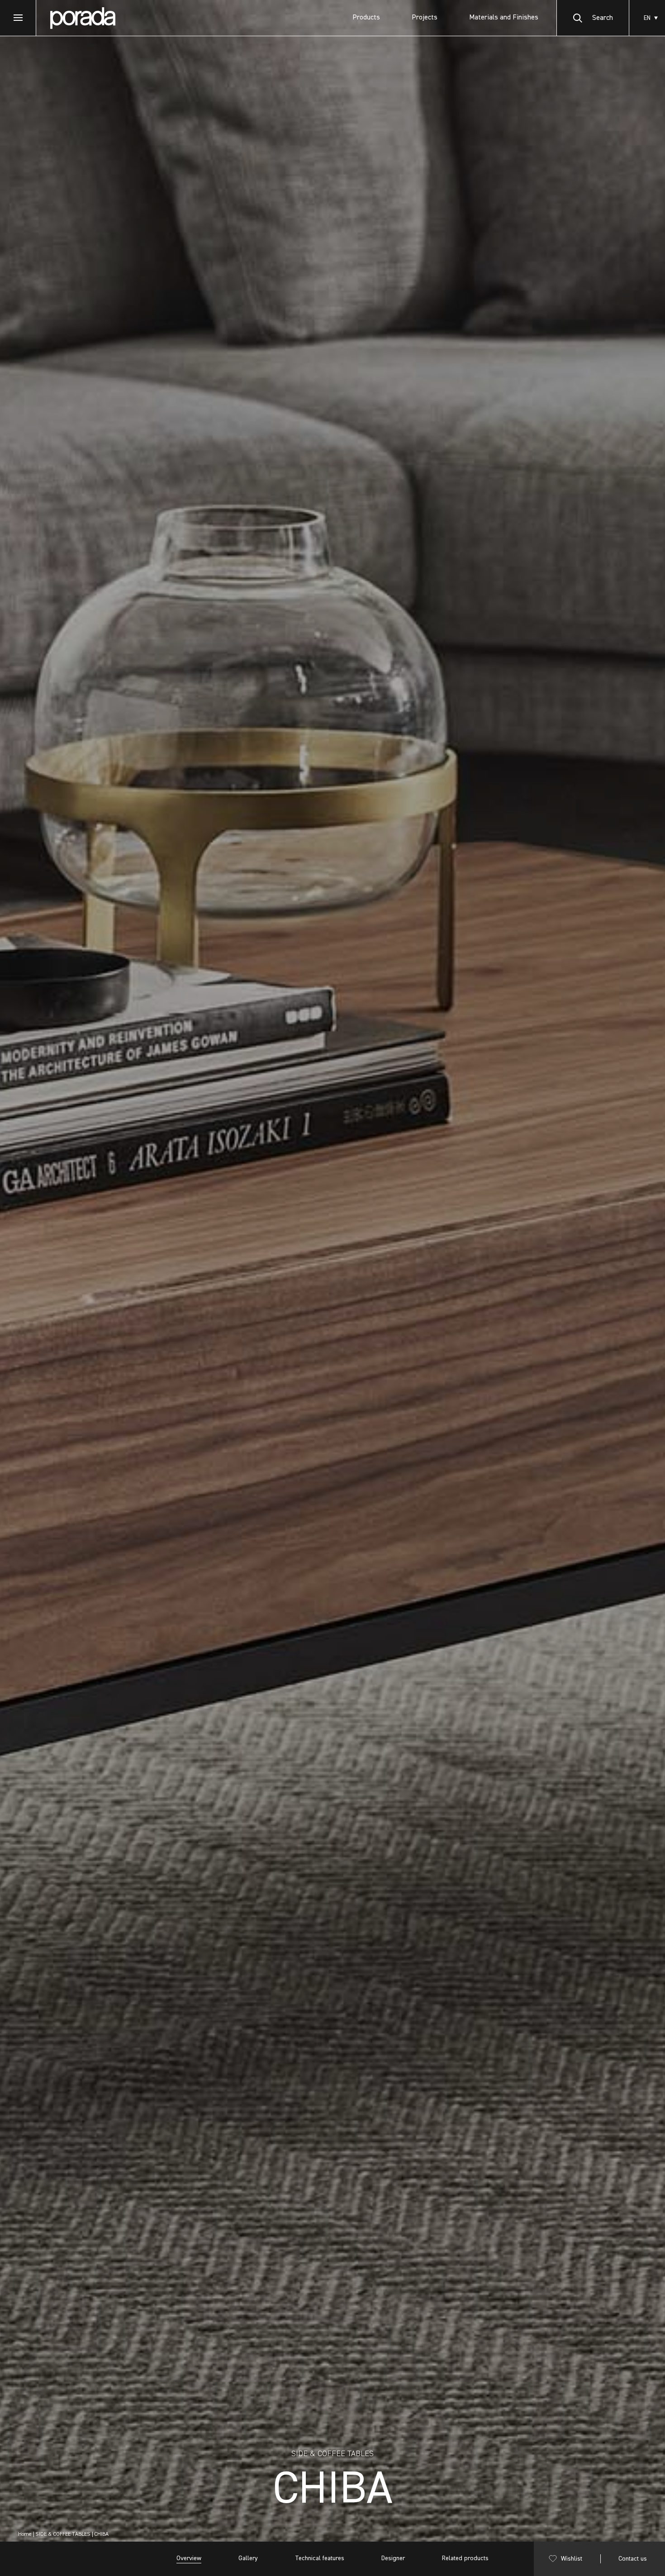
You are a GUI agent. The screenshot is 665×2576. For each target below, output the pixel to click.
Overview (189, 2558)
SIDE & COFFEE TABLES (63, 2534)
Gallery (248, 2558)
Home (25, 2534)
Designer (393, 2558)
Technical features (320, 2558)
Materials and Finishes (504, 18)
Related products (465, 2558)
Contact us (633, 2559)
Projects (425, 18)
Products (366, 18)
